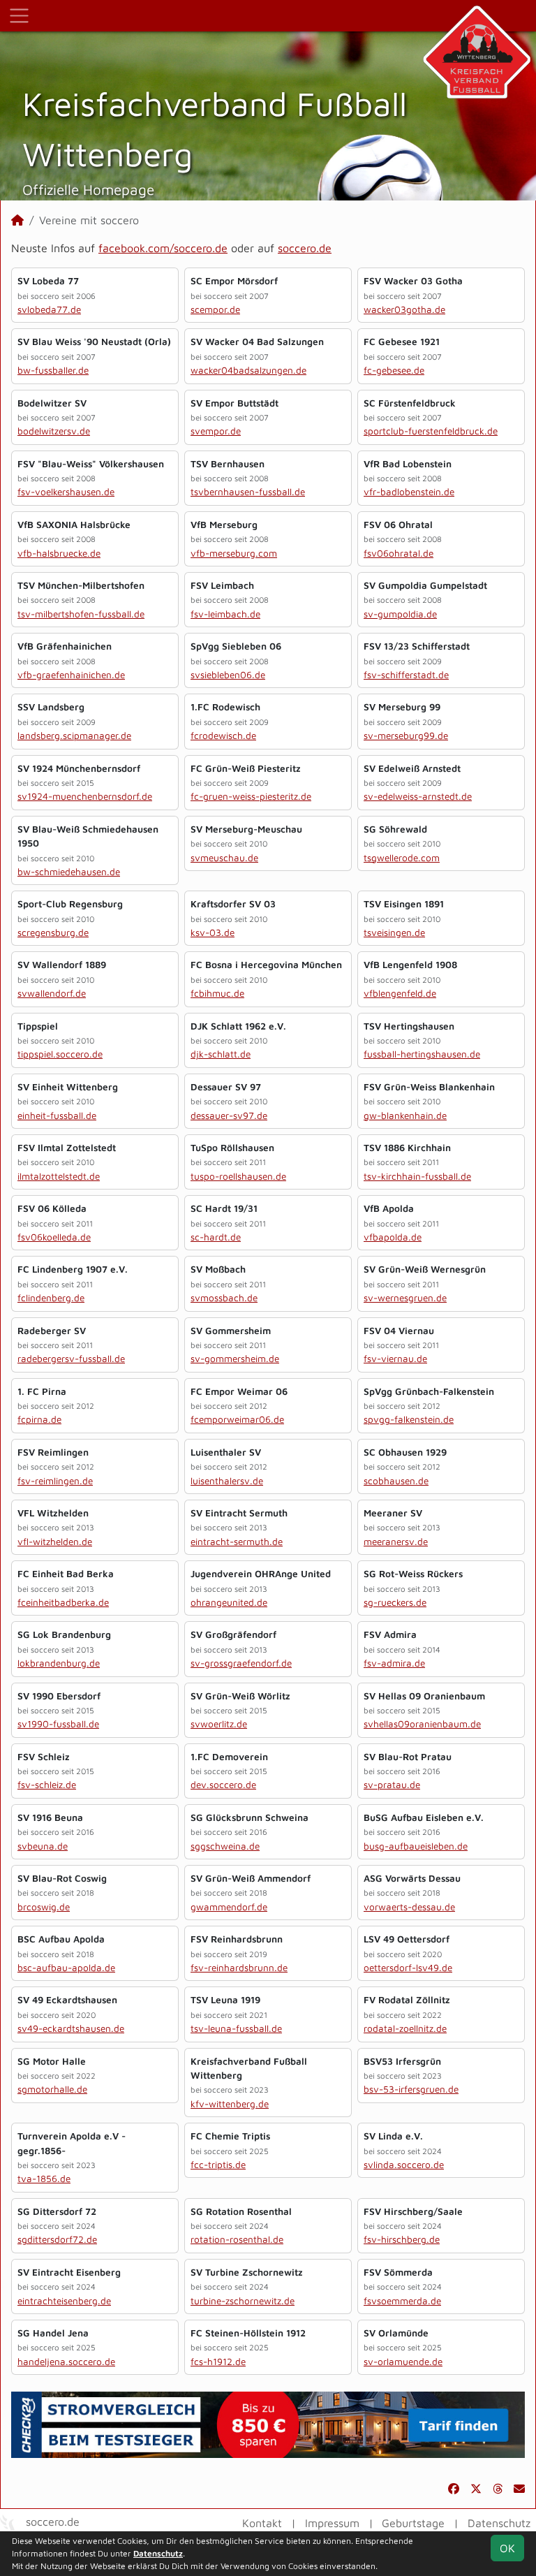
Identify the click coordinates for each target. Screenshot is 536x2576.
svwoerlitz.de (219, 1724)
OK (507, 2548)
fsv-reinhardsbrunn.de (239, 1968)
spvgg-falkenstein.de (409, 1419)
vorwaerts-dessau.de (409, 1907)
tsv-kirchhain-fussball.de (417, 1176)
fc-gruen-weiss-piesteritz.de (251, 796)
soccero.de (305, 248)
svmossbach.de (224, 1298)
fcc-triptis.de (218, 2165)
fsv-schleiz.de (47, 1785)
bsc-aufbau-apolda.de (66, 1968)
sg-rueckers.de (395, 1602)
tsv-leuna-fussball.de (236, 2028)
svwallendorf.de (52, 993)
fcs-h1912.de (218, 2362)
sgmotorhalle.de (52, 2089)
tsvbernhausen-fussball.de (248, 492)
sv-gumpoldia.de (400, 614)
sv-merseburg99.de (406, 736)
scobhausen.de (396, 1481)
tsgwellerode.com (402, 858)
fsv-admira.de (394, 1663)
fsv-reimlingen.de (55, 1481)
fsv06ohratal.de (399, 553)
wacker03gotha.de (404, 309)
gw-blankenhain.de (405, 1115)
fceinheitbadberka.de (63, 1602)
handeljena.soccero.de (66, 2362)
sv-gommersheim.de (235, 1359)
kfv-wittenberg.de (230, 2104)
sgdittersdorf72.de (57, 2239)
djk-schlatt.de (221, 1054)
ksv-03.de (213, 932)
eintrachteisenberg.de (64, 2301)
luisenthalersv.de (227, 1481)
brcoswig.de (44, 1907)
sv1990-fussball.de (58, 1724)
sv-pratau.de (392, 1785)
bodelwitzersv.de (54, 431)
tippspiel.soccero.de (60, 1054)
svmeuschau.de (224, 858)
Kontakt (262, 2523)
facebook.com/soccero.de (163, 248)
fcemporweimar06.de (237, 1419)
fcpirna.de (39, 1419)
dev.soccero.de (223, 1785)
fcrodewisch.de (223, 736)
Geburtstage (413, 2523)
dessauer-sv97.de (229, 1115)
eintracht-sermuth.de (237, 1542)
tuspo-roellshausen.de (238, 1176)
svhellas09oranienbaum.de (422, 1724)
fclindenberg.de (51, 1298)
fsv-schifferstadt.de (406, 675)
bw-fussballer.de (53, 370)
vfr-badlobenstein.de (409, 492)
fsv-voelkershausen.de (66, 492)
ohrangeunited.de (229, 1602)
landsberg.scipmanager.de (74, 736)
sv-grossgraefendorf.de (241, 1663)
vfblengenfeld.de (400, 993)
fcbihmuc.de (217, 993)
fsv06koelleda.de (54, 1237)
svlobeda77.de (49, 309)
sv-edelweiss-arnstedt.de (418, 796)
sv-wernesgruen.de (405, 1298)
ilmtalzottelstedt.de (59, 1176)
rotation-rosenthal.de (237, 2239)
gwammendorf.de (229, 1907)
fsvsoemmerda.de (402, 2301)
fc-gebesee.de (394, 370)
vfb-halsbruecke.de (59, 553)
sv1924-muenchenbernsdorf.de (85, 796)
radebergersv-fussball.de (71, 1359)
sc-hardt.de (216, 1237)
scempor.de (215, 309)
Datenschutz (499, 2523)
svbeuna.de (43, 1846)
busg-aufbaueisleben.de (416, 1846)
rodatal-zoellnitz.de (405, 2028)
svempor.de (216, 431)
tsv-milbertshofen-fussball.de (81, 614)
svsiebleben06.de (228, 675)
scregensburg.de (53, 932)
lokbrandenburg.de (59, 1663)
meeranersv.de (396, 1542)
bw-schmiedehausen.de (69, 872)
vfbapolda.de (393, 1237)
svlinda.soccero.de (404, 2165)
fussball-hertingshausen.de (422, 1054)
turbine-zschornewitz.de (243, 2301)
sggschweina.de (225, 1846)
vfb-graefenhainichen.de (71, 675)
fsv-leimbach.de (225, 614)
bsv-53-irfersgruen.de (411, 2089)
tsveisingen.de (394, 932)
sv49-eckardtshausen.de (71, 2028)
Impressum (332, 2523)
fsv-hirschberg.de (402, 2239)
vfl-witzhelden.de (55, 1542)
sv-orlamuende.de (403, 2362)
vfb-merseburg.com (234, 553)
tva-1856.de (44, 2179)
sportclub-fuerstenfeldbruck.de (431, 431)
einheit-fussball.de (57, 1115)
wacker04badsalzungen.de (248, 370)
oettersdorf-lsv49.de (408, 1968)
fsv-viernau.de (395, 1359)
